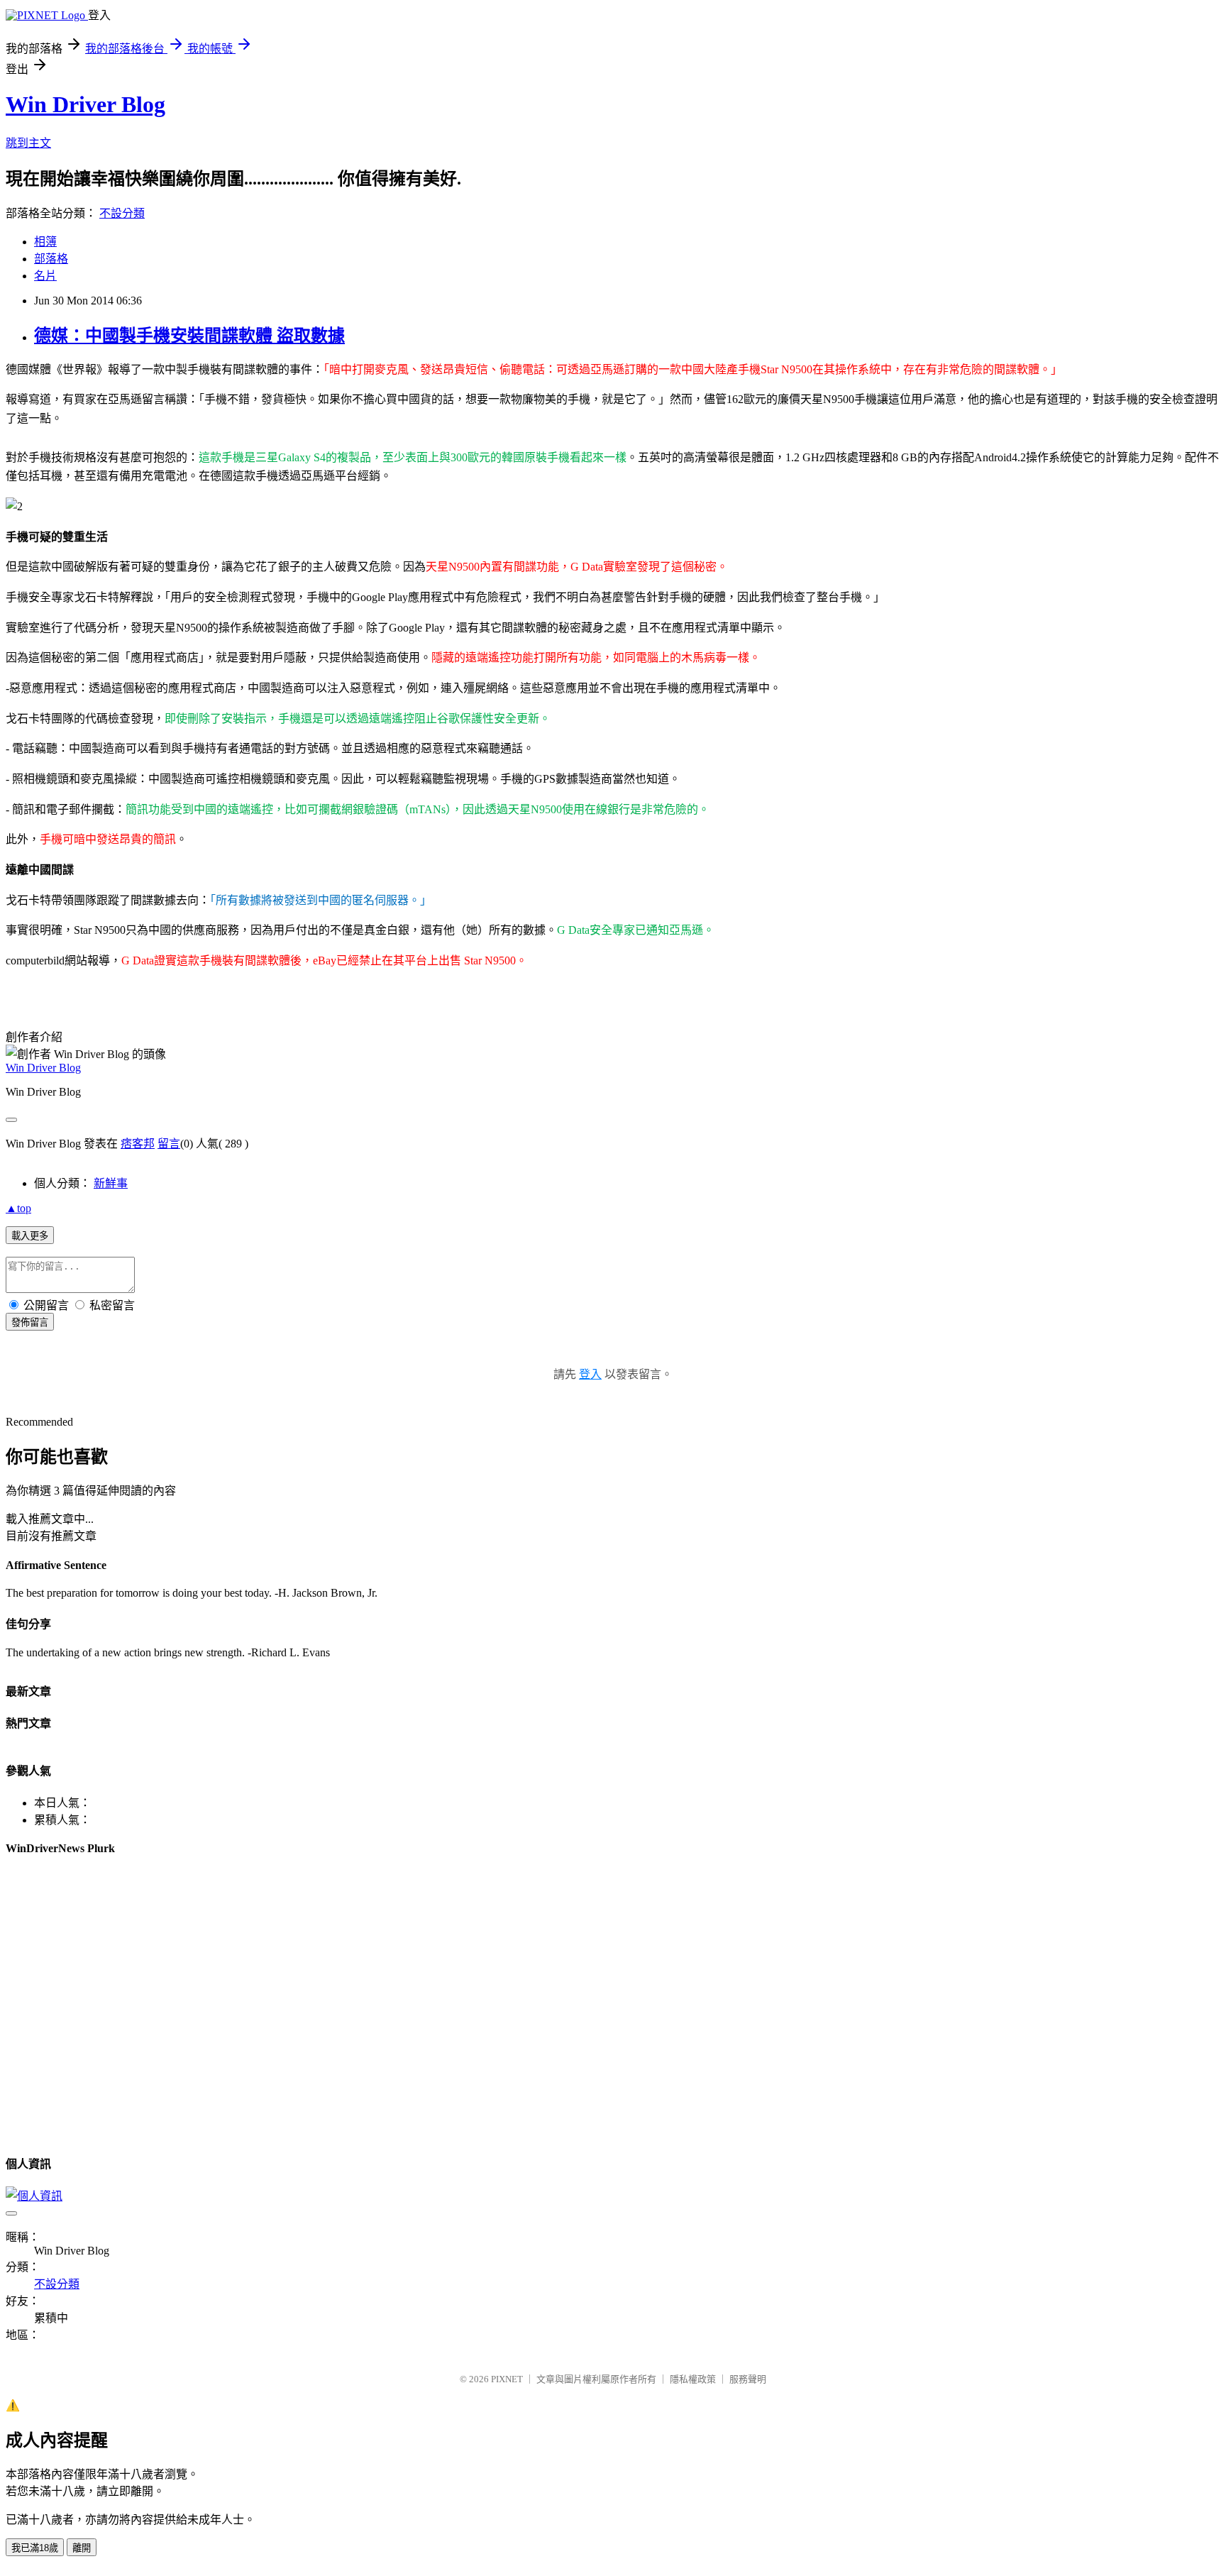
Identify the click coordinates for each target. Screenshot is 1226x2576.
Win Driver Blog (85, 104)
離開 (82, 2548)
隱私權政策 (693, 2379)
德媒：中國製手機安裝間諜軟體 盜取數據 (189, 336)
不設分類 (122, 213)
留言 (169, 1144)
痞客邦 (138, 1144)
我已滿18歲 (35, 2548)
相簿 (45, 242)
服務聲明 (748, 2379)
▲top (18, 1208)
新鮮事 (111, 1183)
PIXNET (507, 2379)
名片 (45, 276)
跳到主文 (28, 143)
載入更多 (30, 1236)
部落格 (51, 259)
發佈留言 (30, 1322)
